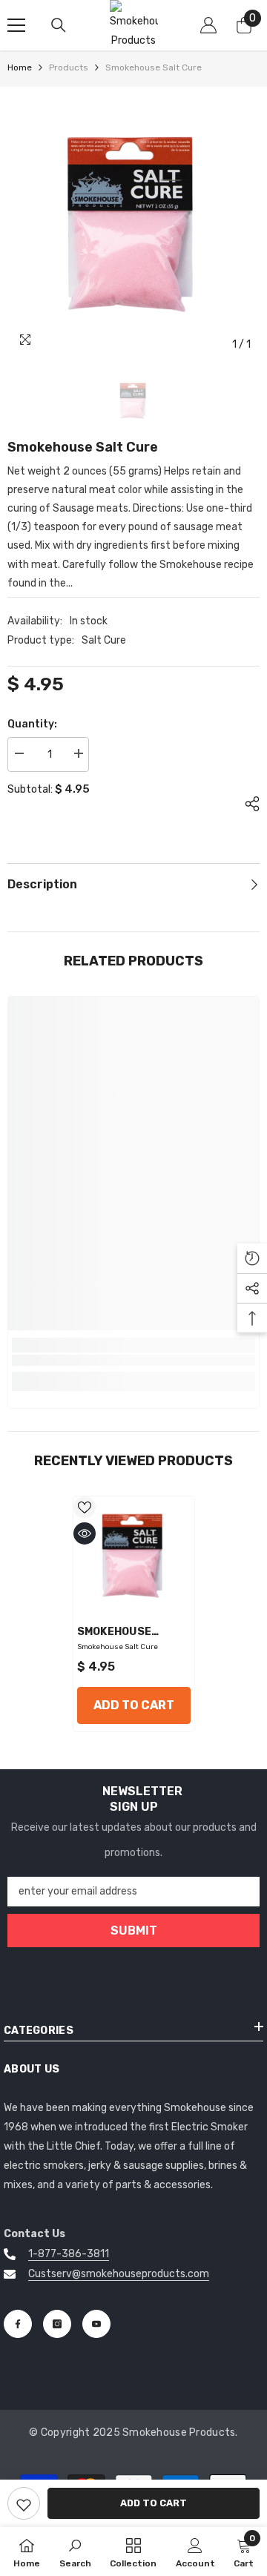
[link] (24, 2503)
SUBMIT (134, 1931)
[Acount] (208, 25)
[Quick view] (85, 1533)
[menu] (16, 25)
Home (20, 67)
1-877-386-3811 (69, 2254)
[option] (133, 227)
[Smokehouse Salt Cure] (134, 1557)
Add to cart (154, 2503)
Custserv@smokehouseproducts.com (119, 2274)
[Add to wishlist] (85, 1507)
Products (69, 67)
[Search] (59, 25)
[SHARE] (248, 804)
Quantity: (32, 724)
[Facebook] (18, 2324)
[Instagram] (57, 2324)
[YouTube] (96, 2324)
